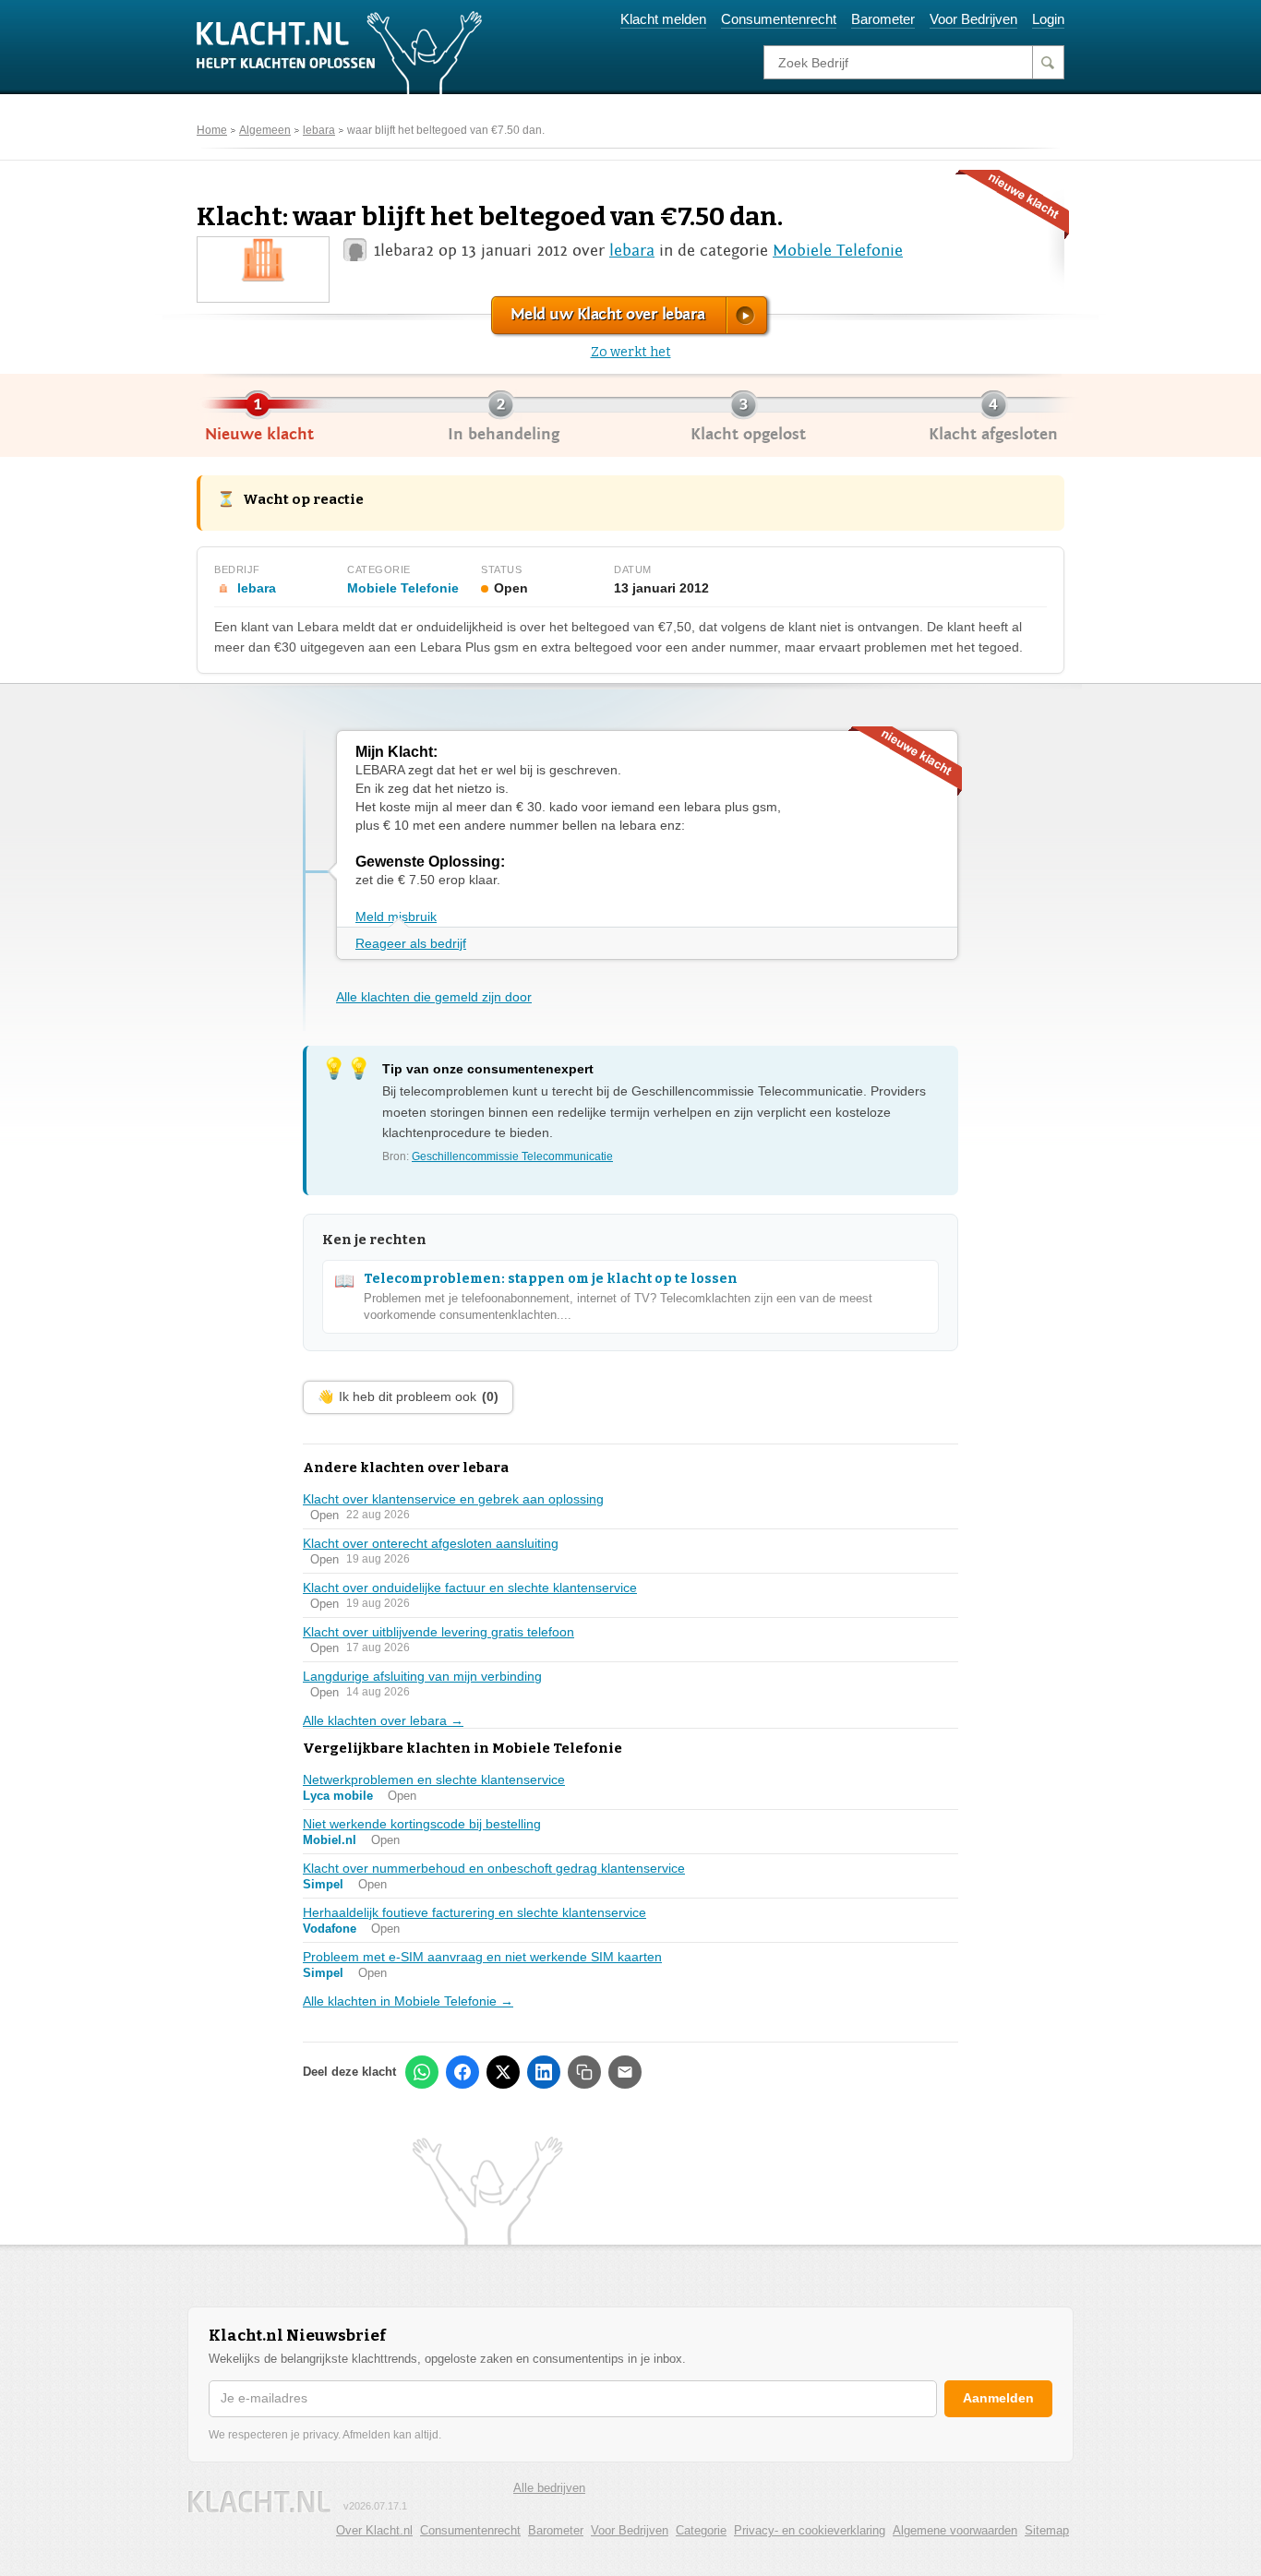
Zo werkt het (631, 352)
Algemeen (265, 130)
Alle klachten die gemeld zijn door (434, 997)
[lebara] (264, 259)
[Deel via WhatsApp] (422, 2072)
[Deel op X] (503, 2072)
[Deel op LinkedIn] (544, 2072)
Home (212, 130)
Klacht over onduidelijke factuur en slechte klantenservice (470, 1588)
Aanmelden (998, 2398)
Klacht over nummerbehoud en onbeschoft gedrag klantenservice (494, 1868)
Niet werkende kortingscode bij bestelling (422, 1824)
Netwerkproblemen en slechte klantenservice (434, 1779)
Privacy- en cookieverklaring (810, 2530)
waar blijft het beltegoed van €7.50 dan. (446, 130)
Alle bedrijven (549, 2488)
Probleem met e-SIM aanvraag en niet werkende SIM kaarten (482, 1957)
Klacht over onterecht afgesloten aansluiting (431, 1543)
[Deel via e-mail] (625, 2072)
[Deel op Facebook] (462, 2072)
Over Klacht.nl (374, 2530)
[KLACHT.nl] (340, 52)
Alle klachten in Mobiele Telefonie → (408, 2001)
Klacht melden (663, 19)
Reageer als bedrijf (411, 943)
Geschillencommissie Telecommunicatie (512, 1156)
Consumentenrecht (779, 19)
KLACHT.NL (259, 2502)
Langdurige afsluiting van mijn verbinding (422, 1676)
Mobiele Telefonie (838, 251)
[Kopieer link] (584, 2072)
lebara (319, 130)
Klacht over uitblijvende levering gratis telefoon (438, 1632)
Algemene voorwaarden (955, 2530)
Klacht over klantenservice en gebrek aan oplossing (453, 1499)
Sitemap (1047, 2530)
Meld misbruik (396, 917)
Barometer (883, 19)
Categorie (701, 2530)
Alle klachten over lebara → (383, 1720)
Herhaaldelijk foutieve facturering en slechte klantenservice (474, 1912)
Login (1048, 19)
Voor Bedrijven (973, 19)
